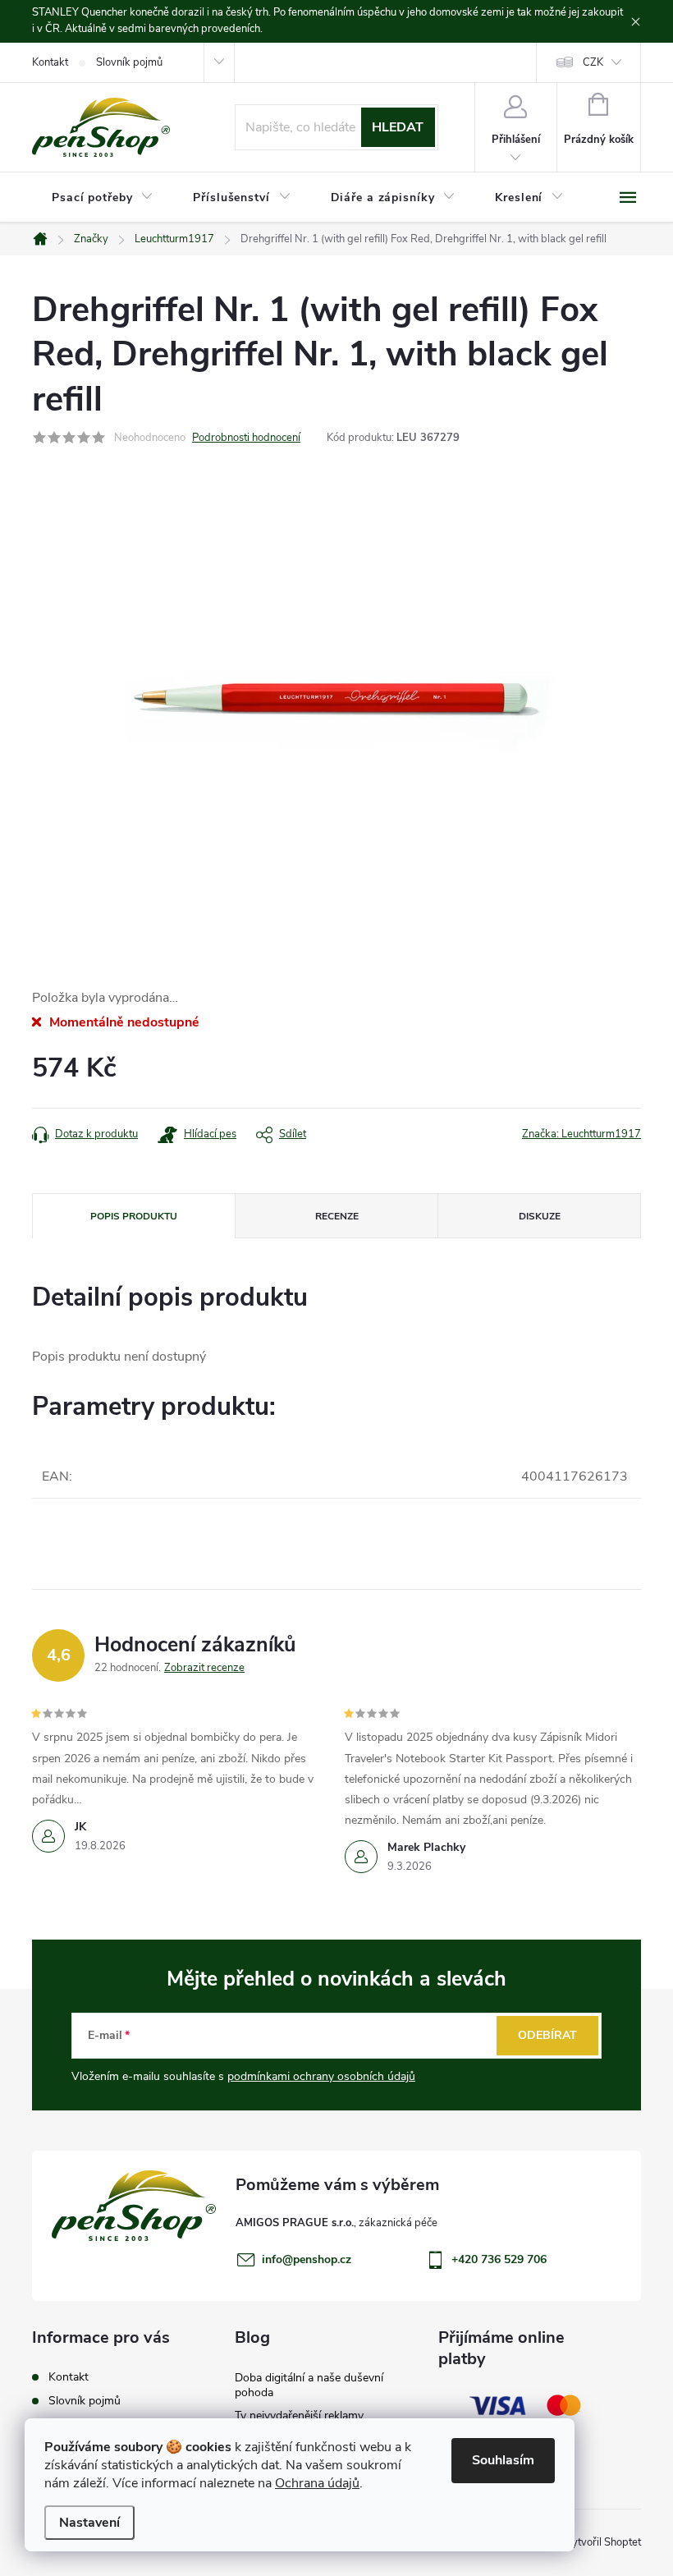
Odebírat (547, 2035)
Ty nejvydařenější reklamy (299, 2415)
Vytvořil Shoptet (603, 2542)
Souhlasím (503, 2460)
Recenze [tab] (337, 1216)
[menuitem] (103, 198)
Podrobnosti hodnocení (246, 438)
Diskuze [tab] (540, 1216)
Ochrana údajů (317, 2483)
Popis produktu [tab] (134, 1216)
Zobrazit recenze (204, 1668)
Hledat (398, 127)
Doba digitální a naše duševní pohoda (309, 2385)
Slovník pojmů (129, 62)
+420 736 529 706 (499, 2259)
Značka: (581, 1134)
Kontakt (50, 62)
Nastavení (89, 2523)
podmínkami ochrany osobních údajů (321, 2076)
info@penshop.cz (307, 2259)
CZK (593, 62)
